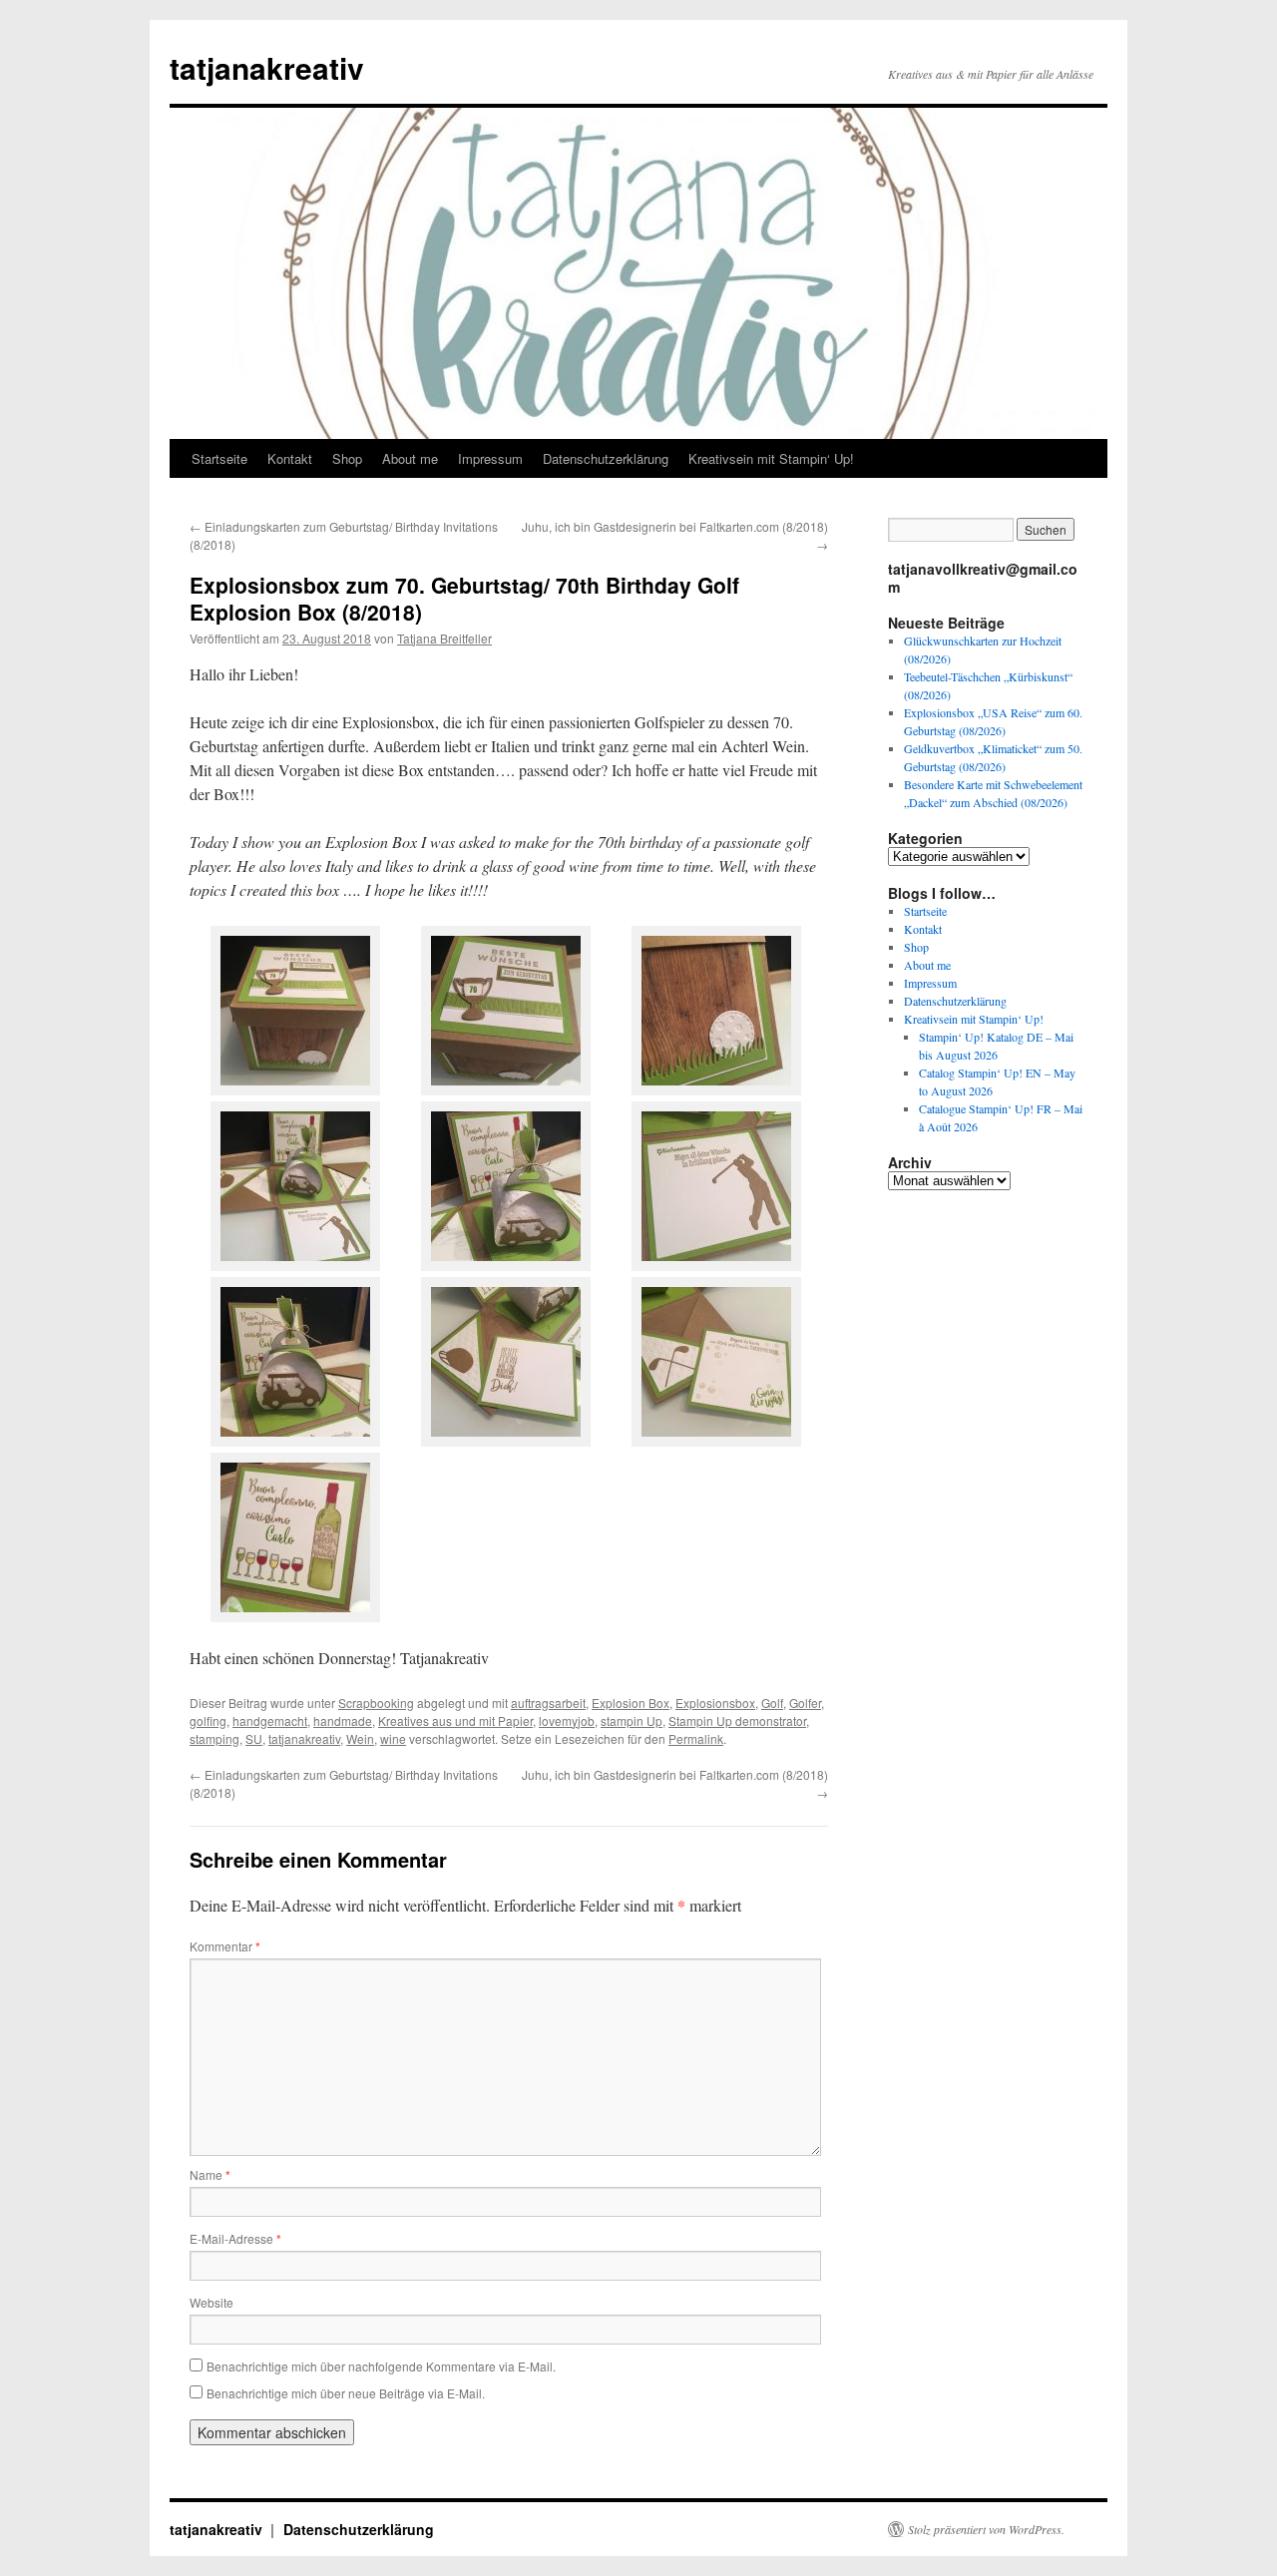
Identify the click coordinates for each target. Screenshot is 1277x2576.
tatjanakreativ (267, 67)
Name (210, 2174)
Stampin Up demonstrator (737, 1720)
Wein (360, 1738)
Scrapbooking (376, 1703)
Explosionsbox (715, 1703)
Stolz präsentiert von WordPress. (986, 2529)
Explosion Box (631, 1703)
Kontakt (290, 458)
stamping (214, 1738)
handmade (343, 1720)
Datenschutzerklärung (606, 458)
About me (410, 458)
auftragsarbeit (548, 1703)
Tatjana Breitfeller (444, 638)
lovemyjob (567, 1720)
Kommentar (225, 1946)
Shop (347, 458)
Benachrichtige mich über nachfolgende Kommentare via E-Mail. (381, 2366)
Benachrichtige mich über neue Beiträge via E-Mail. (346, 2393)
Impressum (490, 458)
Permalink (696, 1738)
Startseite (219, 458)
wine (393, 1738)
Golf (772, 1703)
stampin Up (632, 1720)
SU (254, 1738)
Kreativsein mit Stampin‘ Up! (771, 458)
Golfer (805, 1703)
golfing (208, 1720)
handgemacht (270, 1720)
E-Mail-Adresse (235, 2238)
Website (212, 2302)
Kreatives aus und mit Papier (455, 1720)
